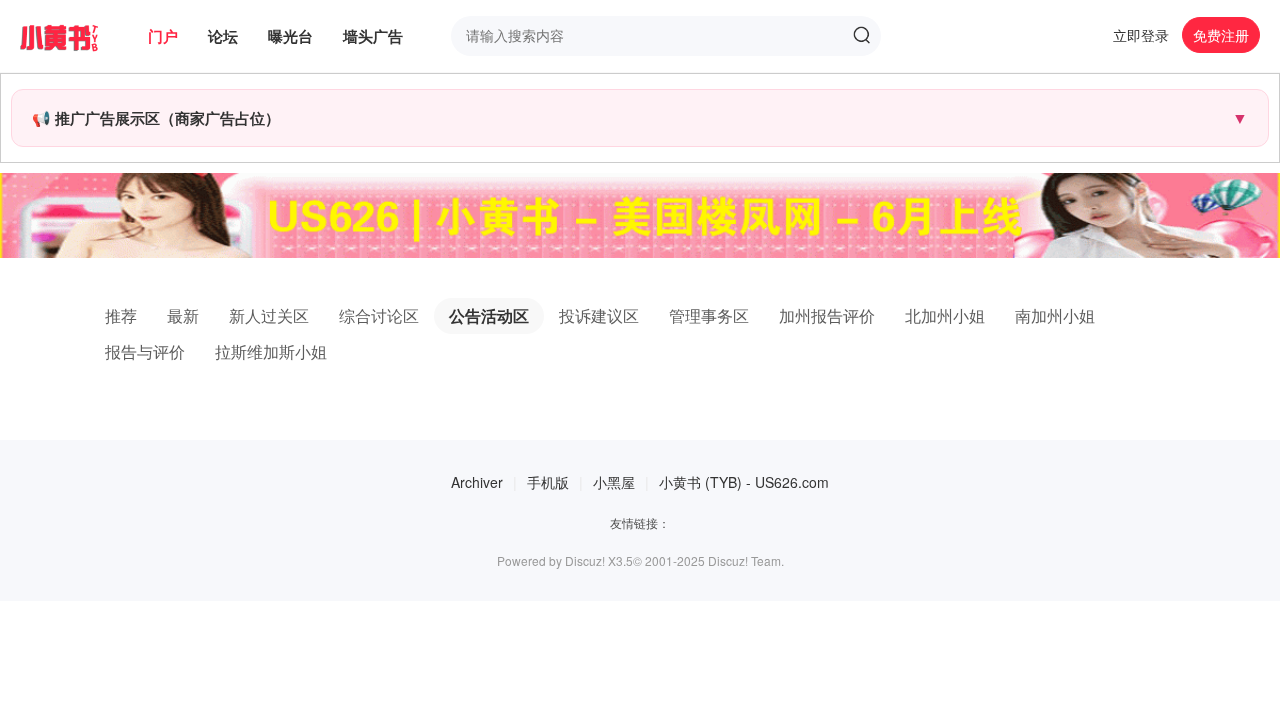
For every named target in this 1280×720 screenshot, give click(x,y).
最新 (183, 315)
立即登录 (1141, 35)
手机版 (548, 482)
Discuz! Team (744, 560)
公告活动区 (489, 315)
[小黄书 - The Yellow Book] (74, 36)
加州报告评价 (827, 315)
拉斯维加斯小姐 (271, 351)
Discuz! (585, 560)
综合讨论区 (379, 315)
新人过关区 (269, 315)
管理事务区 (709, 315)
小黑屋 (614, 482)
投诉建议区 (599, 315)
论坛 (223, 36)
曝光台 (290, 36)
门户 (163, 36)
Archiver (477, 482)
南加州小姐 (1055, 315)
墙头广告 (373, 36)
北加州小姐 (945, 315)
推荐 (121, 315)
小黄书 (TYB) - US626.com (744, 482)
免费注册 (1221, 35)
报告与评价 (145, 351)
